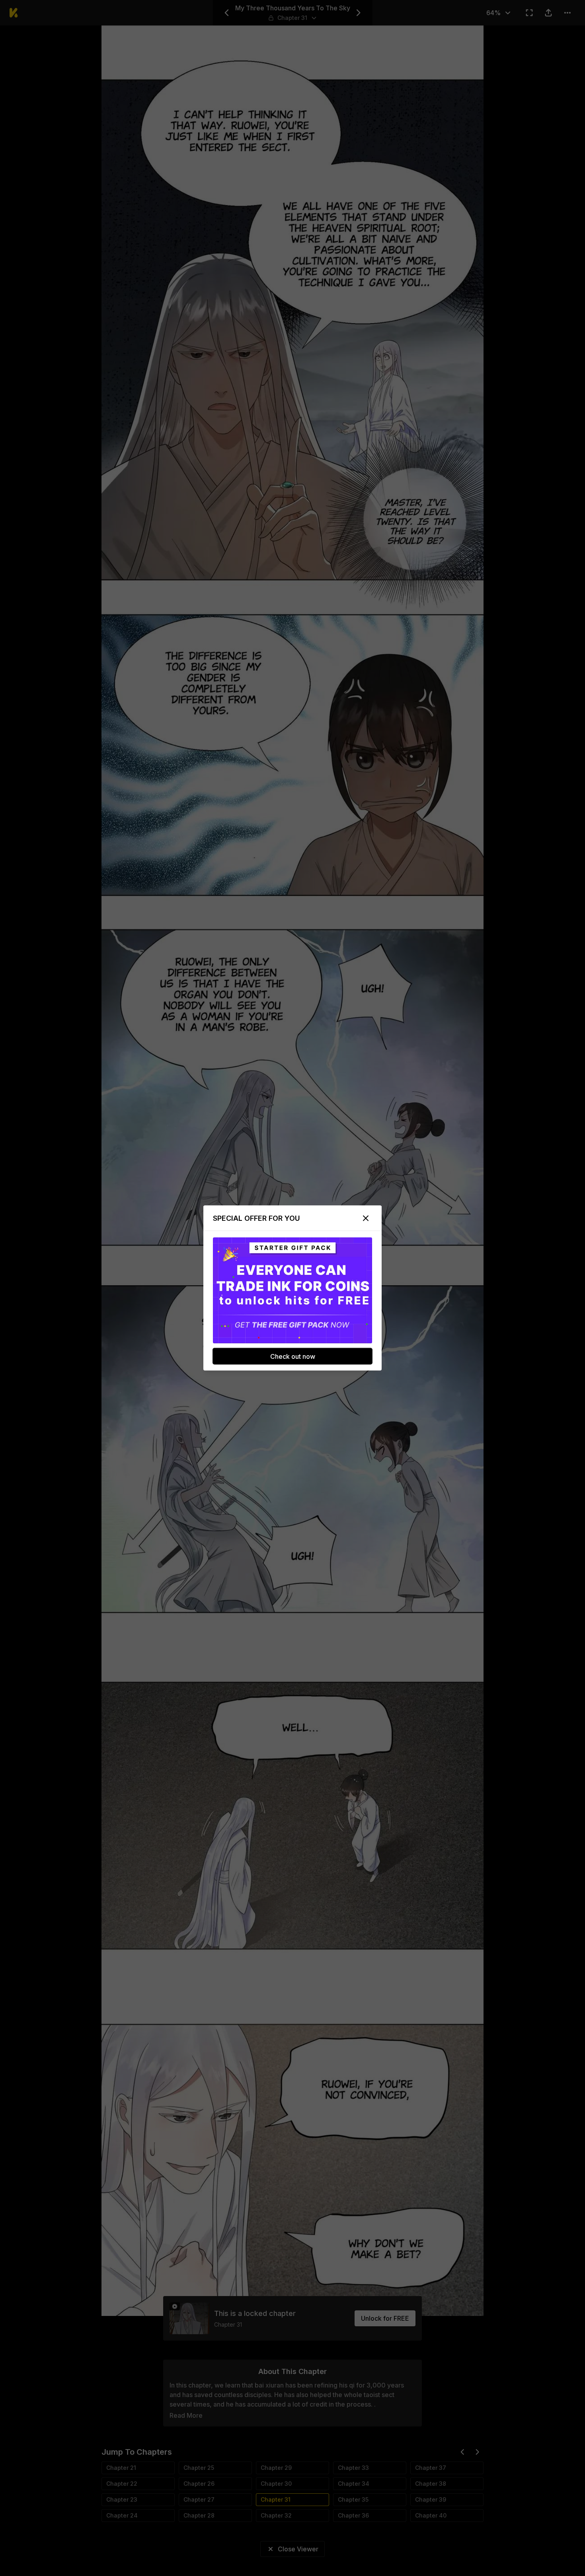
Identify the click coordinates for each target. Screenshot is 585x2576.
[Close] (366, 1218)
